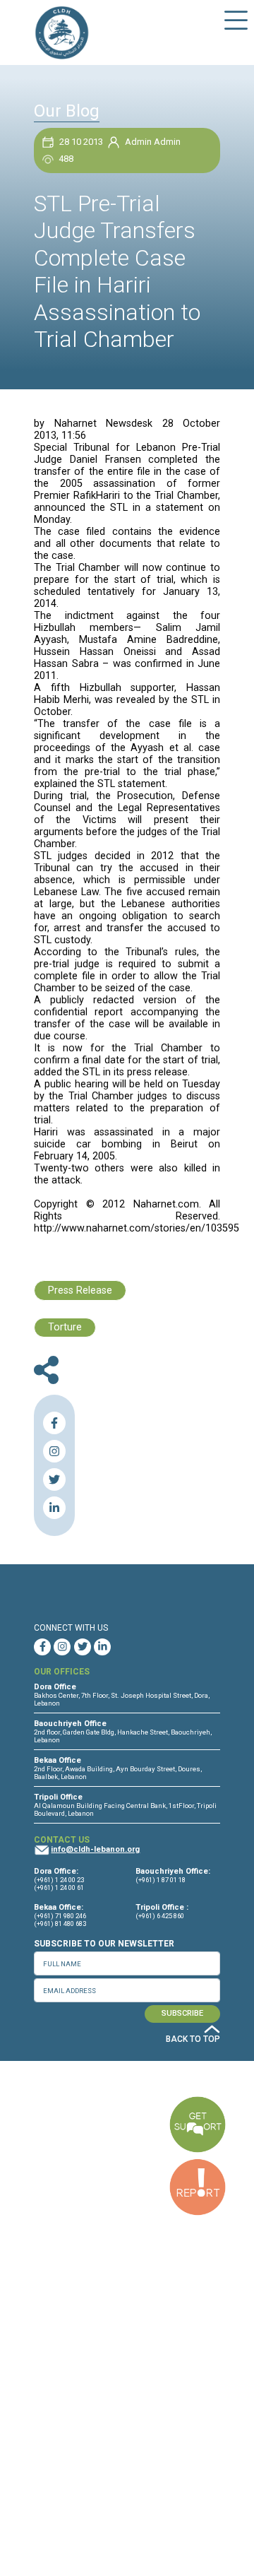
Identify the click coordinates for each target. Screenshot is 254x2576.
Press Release (80, 1290)
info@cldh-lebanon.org (95, 1849)
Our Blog (67, 111)
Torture (65, 1327)
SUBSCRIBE (182, 2013)
